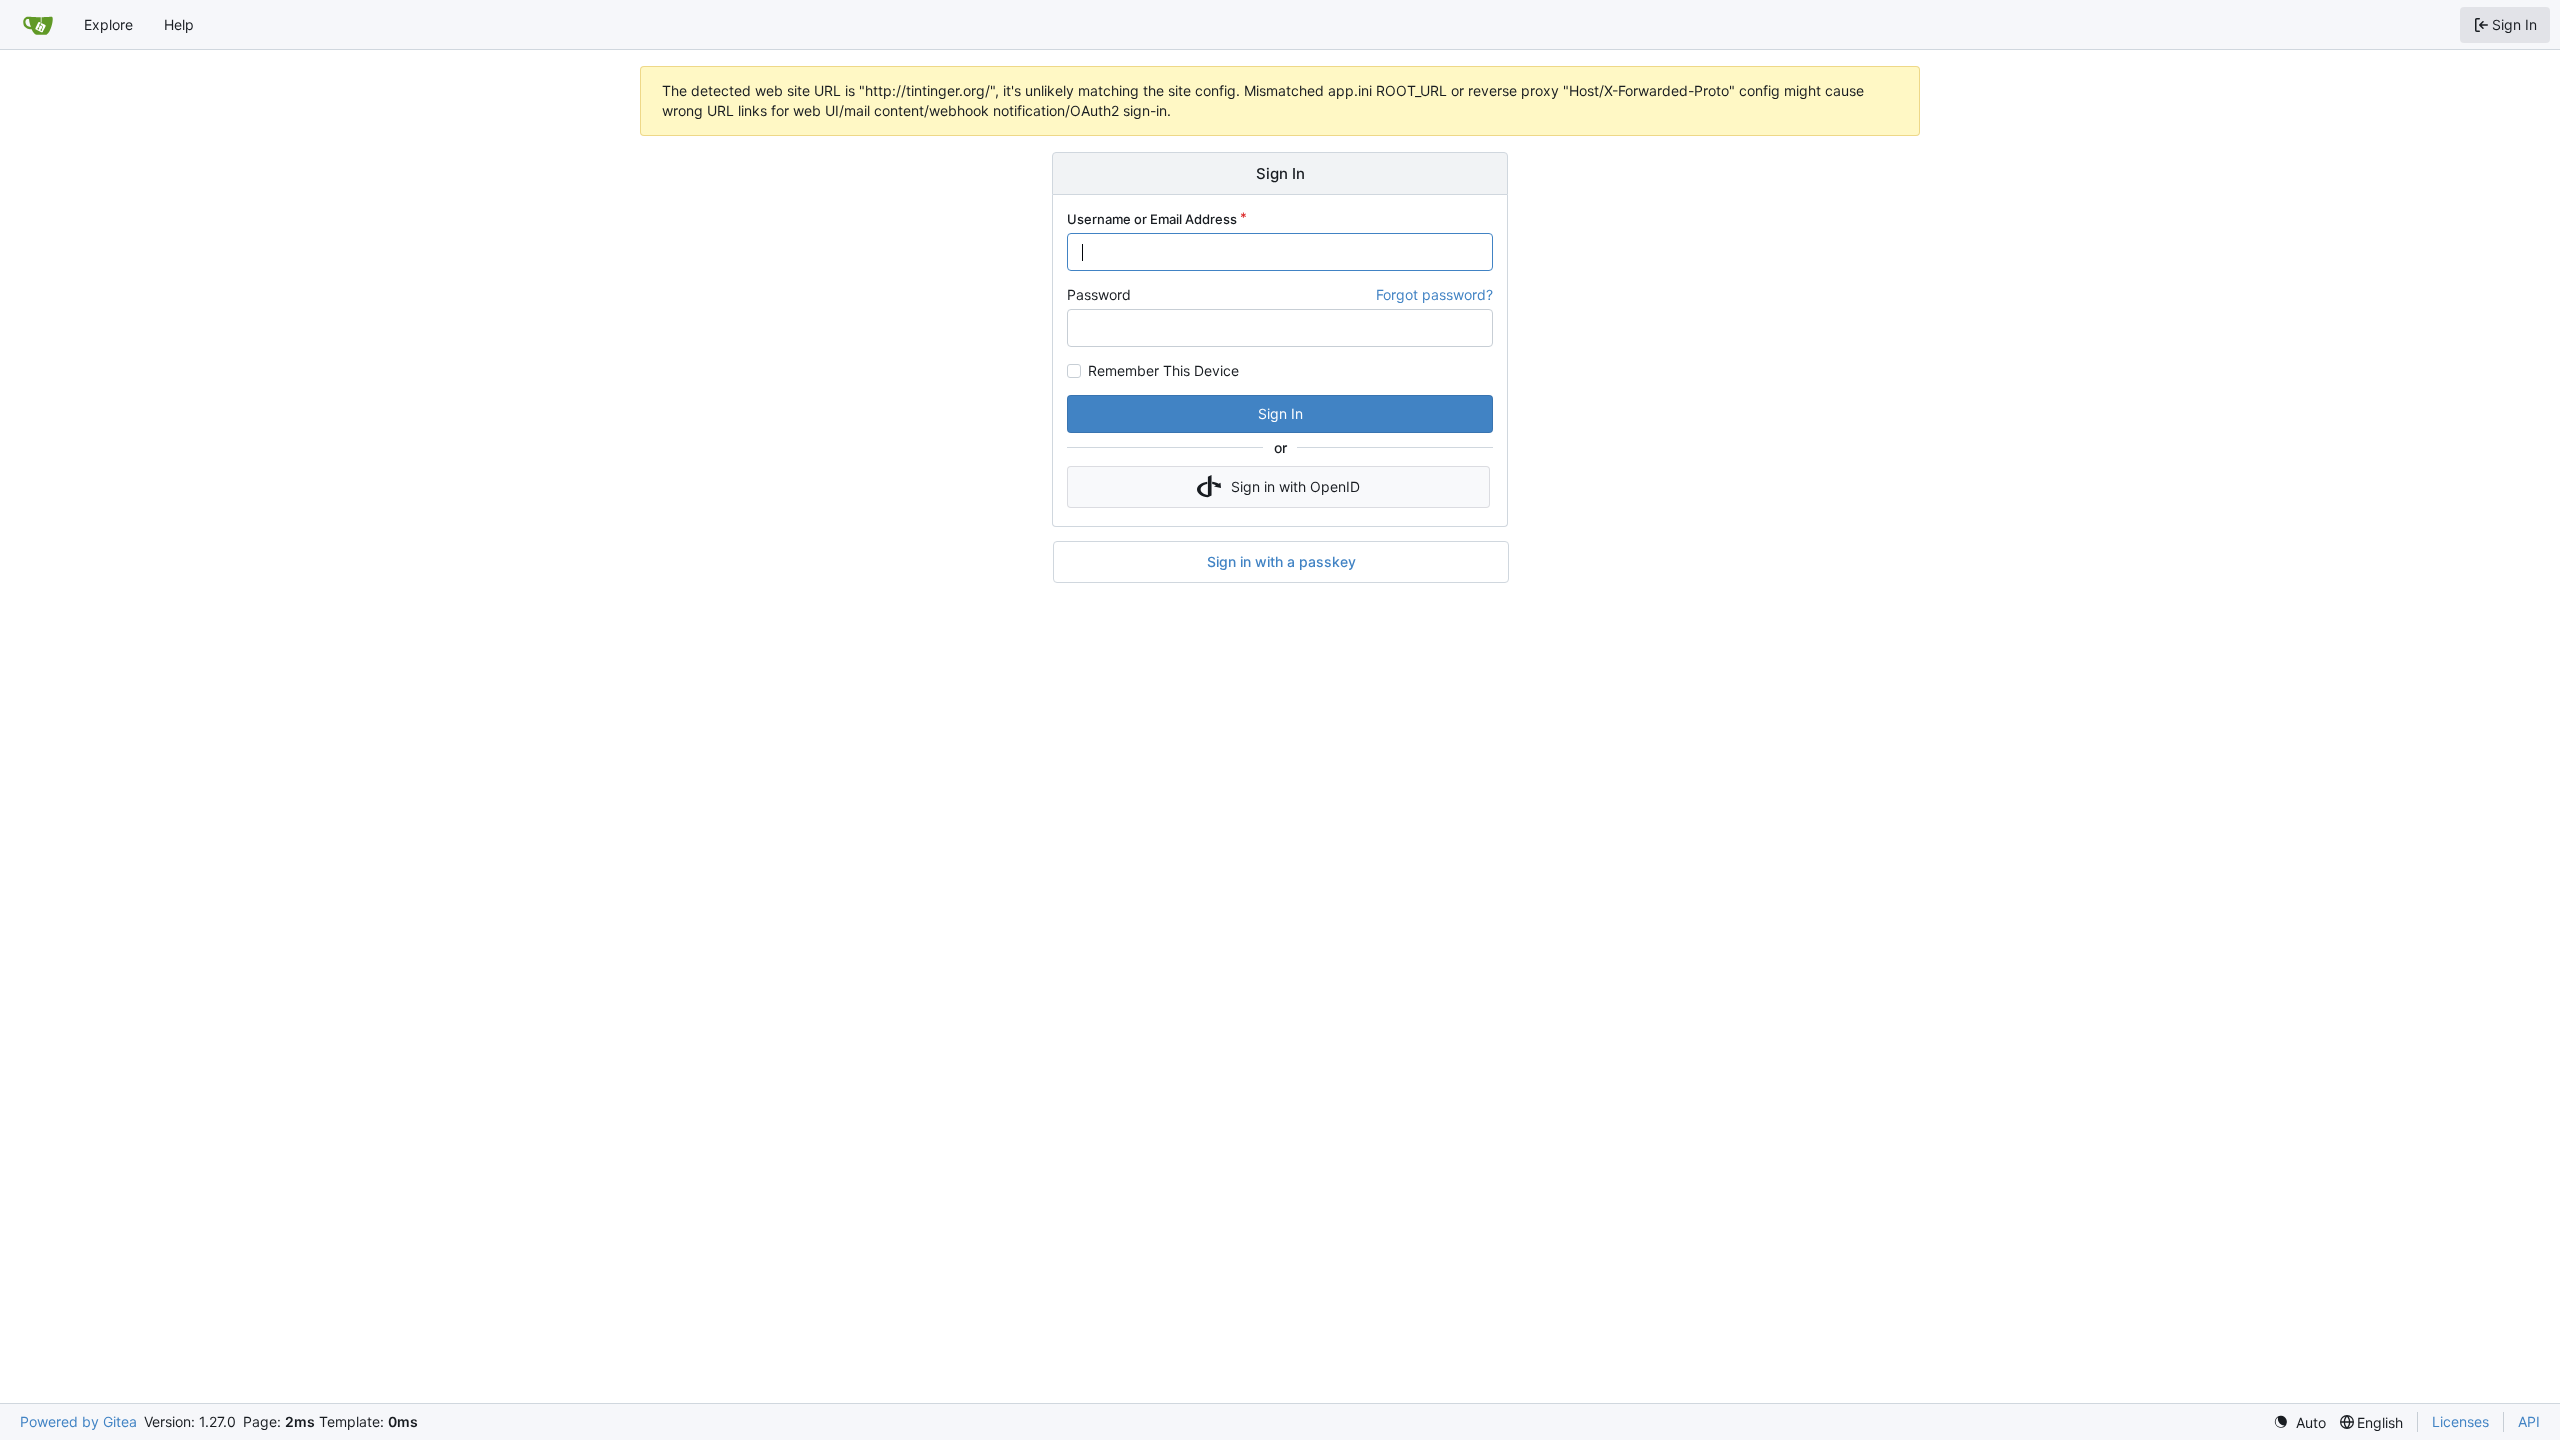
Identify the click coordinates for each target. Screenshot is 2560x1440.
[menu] (2299, 1422)
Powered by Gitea (78, 1421)
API (2529, 1421)
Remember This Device (1163, 371)
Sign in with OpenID (1295, 486)
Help (179, 24)
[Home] (38, 25)
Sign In (1280, 413)
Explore (108, 24)
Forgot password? (1434, 294)
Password (1099, 294)
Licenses (2460, 1421)
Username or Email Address (1152, 219)
